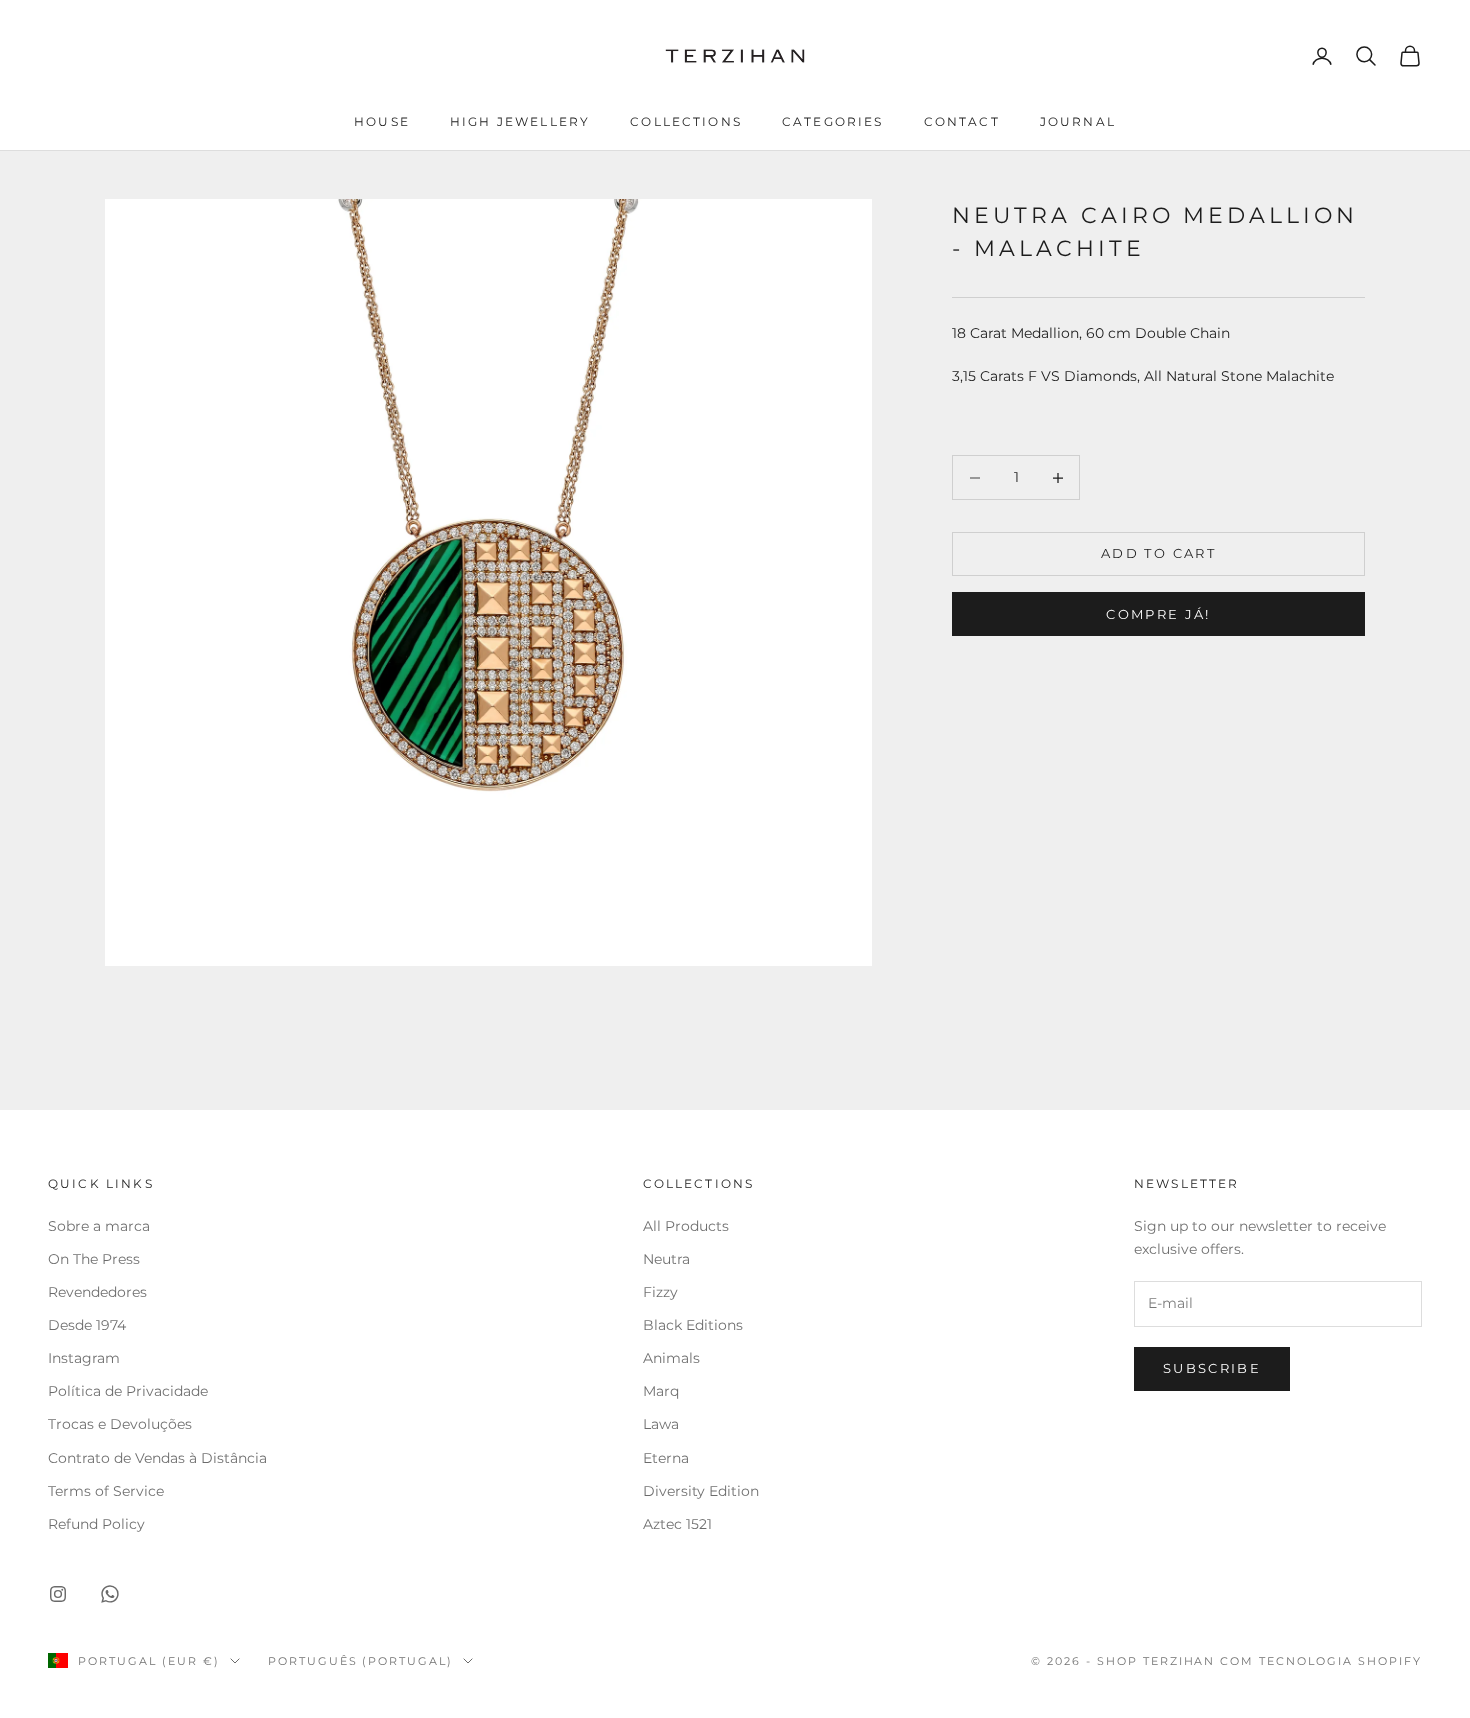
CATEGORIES (833, 121)
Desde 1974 (87, 1325)
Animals (671, 1358)
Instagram (84, 1358)
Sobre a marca (101, 1226)
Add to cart (1158, 554)
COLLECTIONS (686, 121)
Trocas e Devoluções (120, 1424)
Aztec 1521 (677, 1524)
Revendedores (99, 1292)
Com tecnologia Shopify (1321, 1661)
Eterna (666, 1458)
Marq (661, 1391)
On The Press (94, 1259)
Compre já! (1158, 615)
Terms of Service (106, 1491)
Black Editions (693, 1325)
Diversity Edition (701, 1491)
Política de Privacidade (128, 1391)
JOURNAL (1078, 121)
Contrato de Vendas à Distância (157, 1458)
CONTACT (962, 121)
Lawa (661, 1424)
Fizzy (660, 1292)
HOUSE (382, 121)
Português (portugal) (361, 1661)
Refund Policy (96, 1524)
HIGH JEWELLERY (520, 121)
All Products (686, 1226)
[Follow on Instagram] (58, 1594)
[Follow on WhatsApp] (110, 1594)
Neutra (666, 1259)
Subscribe (1212, 1368)
